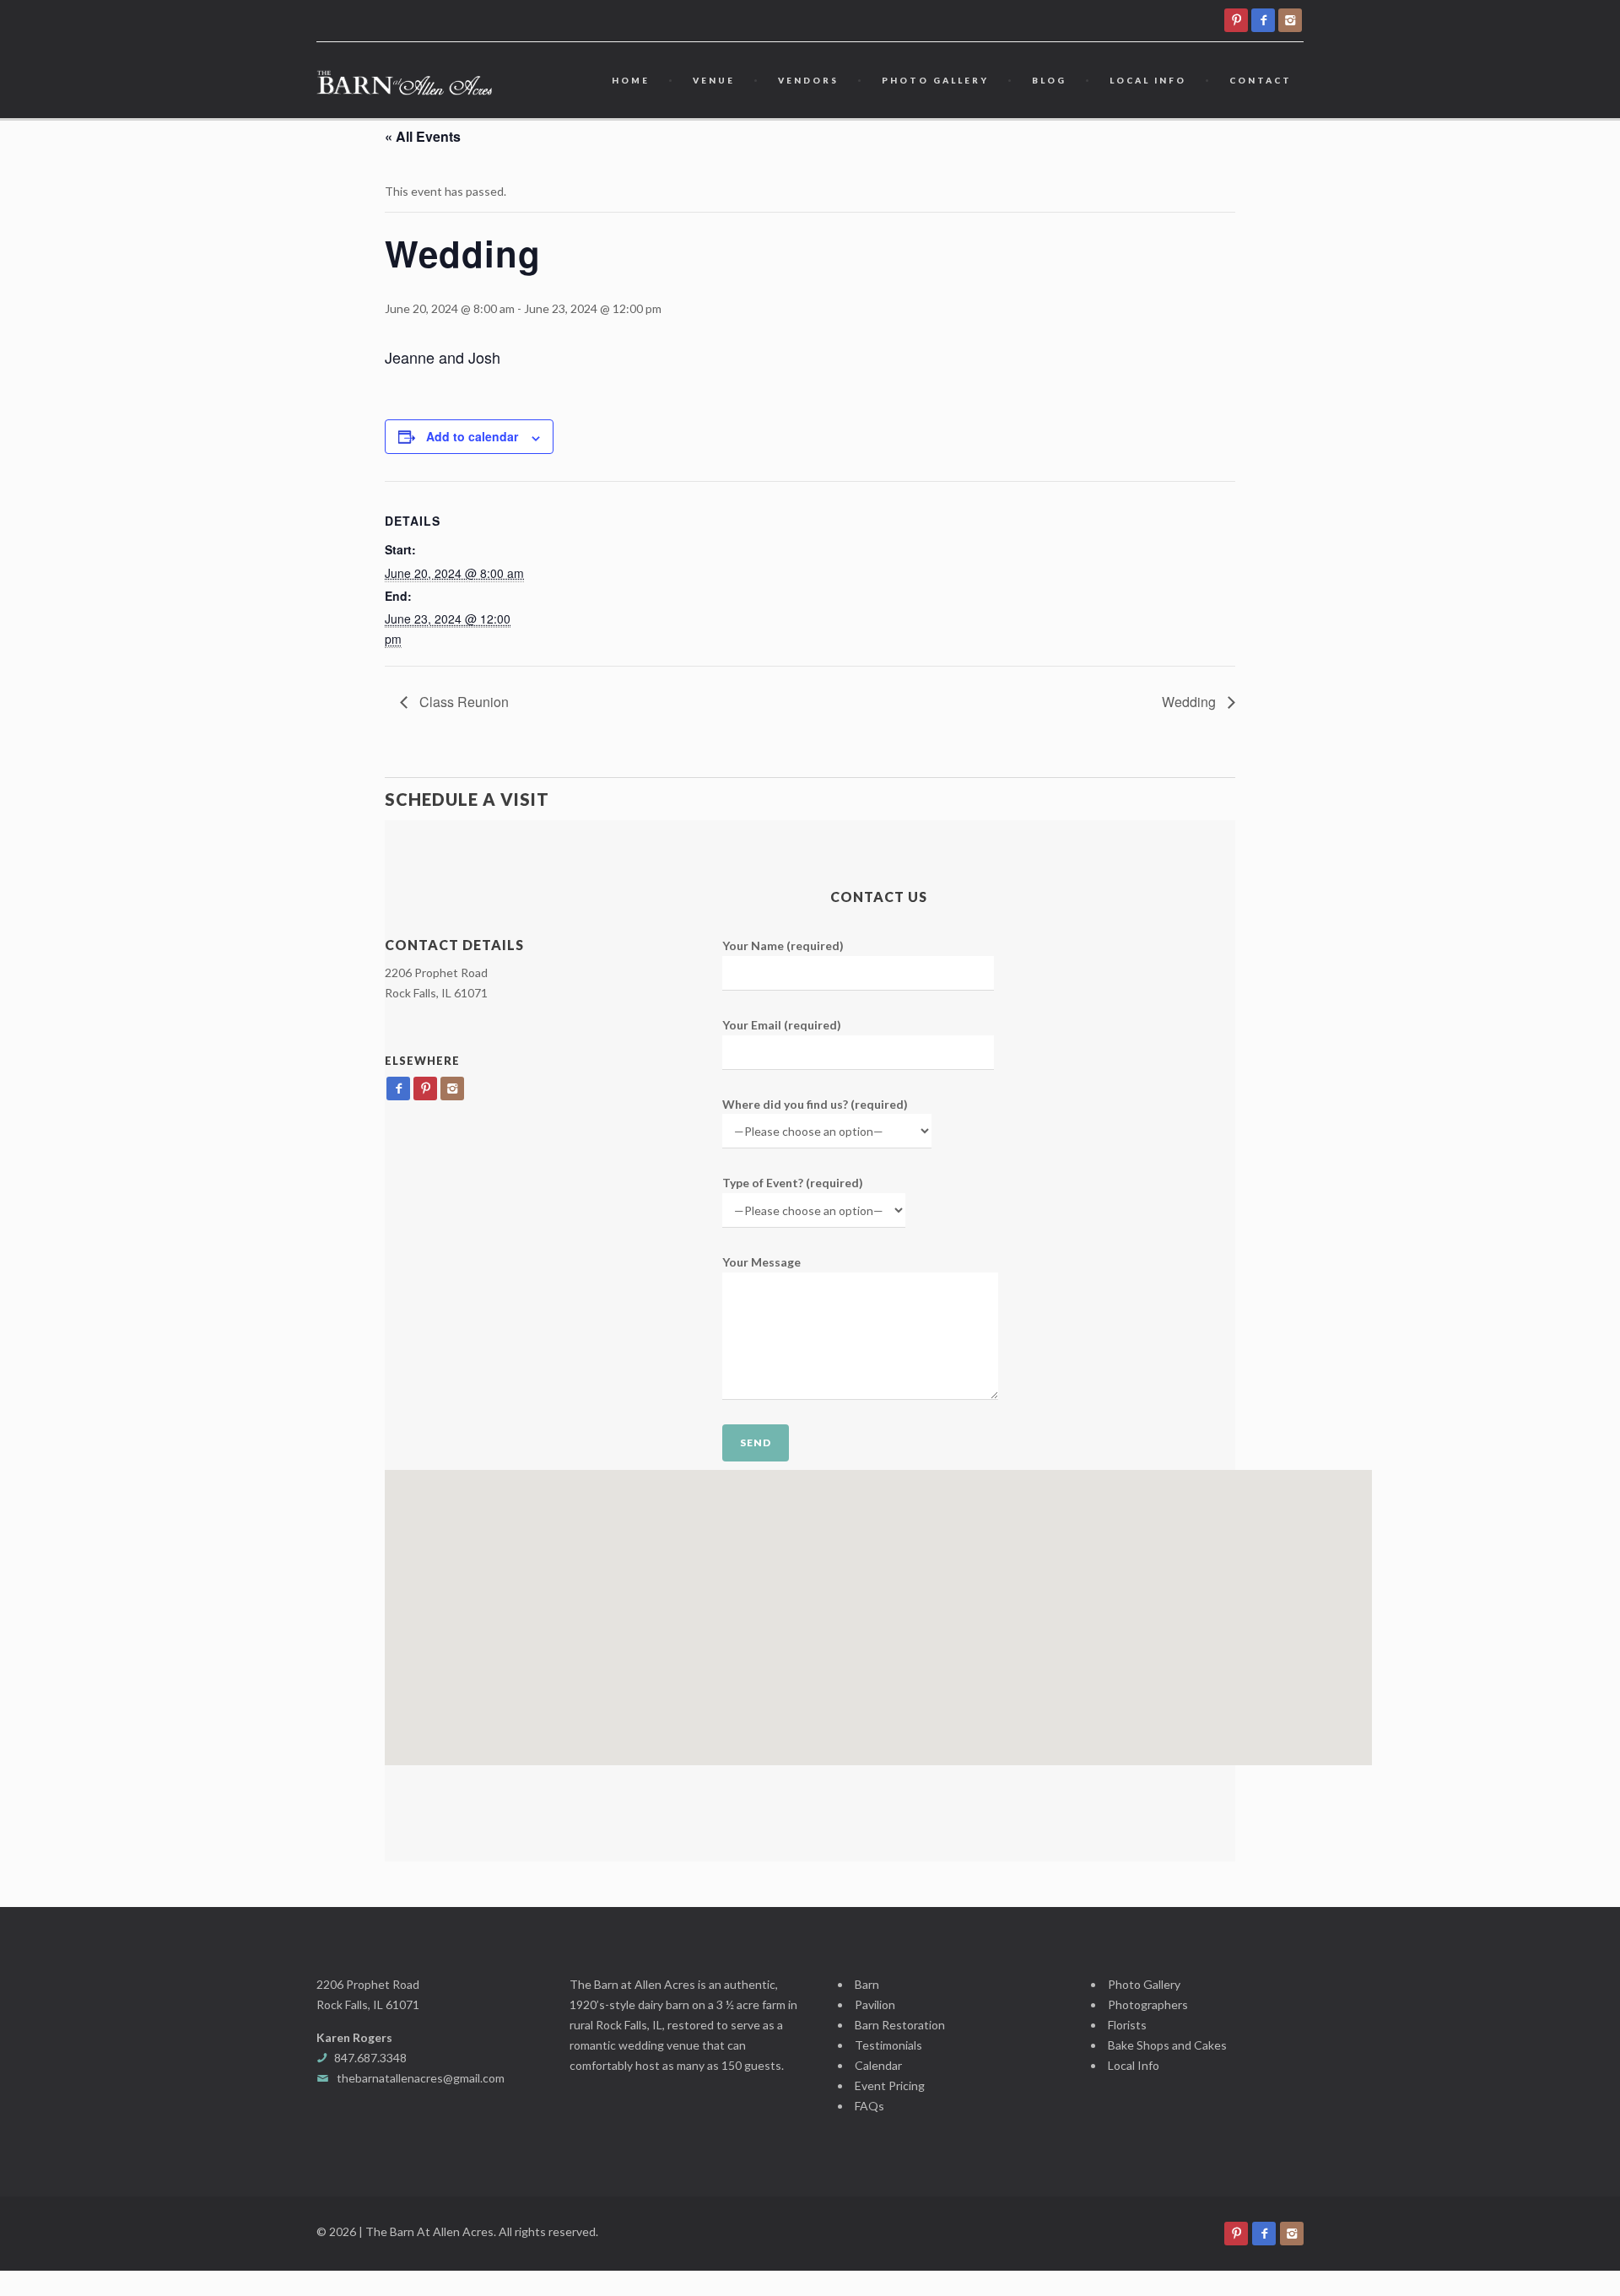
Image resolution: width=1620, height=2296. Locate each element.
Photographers (1148, 2004)
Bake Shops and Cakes (1167, 2045)
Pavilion (875, 2004)
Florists (1127, 2025)
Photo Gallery (935, 80)
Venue (714, 80)
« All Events (423, 136)
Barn (867, 1984)
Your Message (761, 1262)
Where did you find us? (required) (815, 1104)
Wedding (1191, 702)
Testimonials (888, 2045)
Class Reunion (462, 702)
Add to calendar (472, 436)
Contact (1261, 80)
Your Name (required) (783, 945)
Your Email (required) (782, 1025)
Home (631, 80)
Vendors (808, 80)
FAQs (869, 2106)
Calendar (878, 2065)
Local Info (1148, 80)
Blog (1049, 80)
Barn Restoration (900, 2025)
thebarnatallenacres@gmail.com (421, 2078)
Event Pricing (890, 2085)
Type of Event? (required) (793, 1183)
